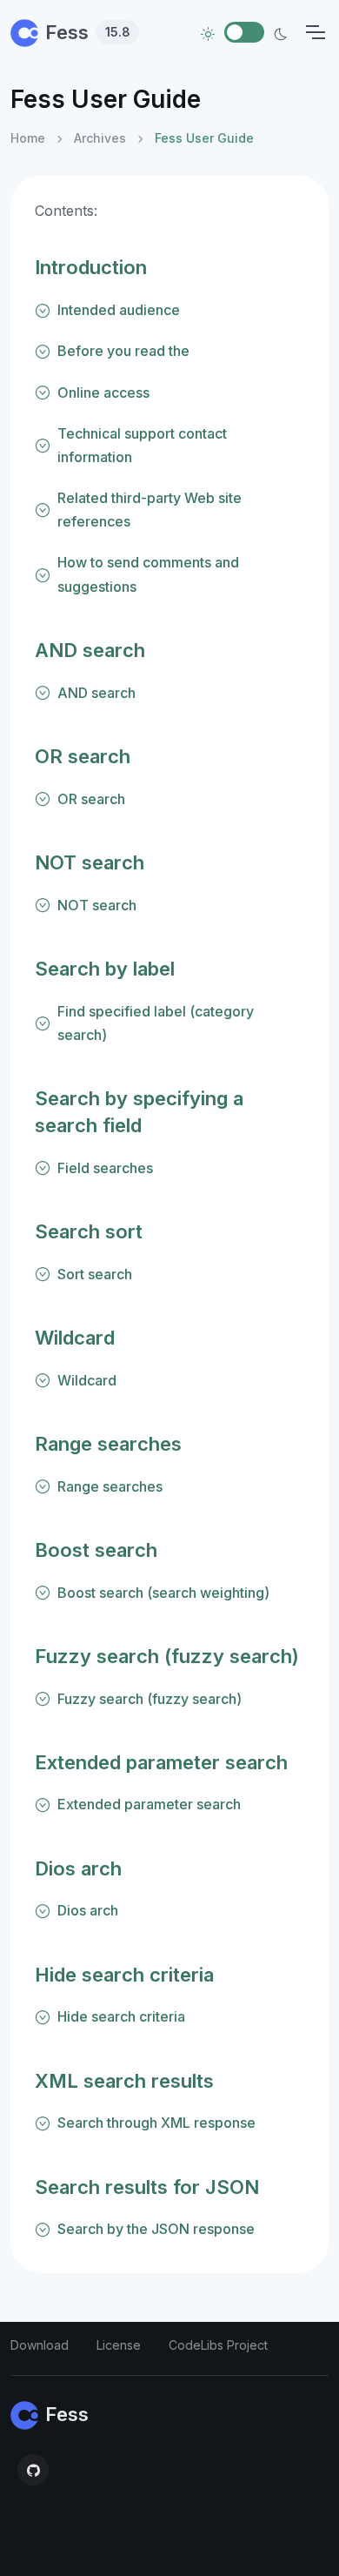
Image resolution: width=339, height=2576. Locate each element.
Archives (100, 138)
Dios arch (78, 1868)
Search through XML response (156, 2123)
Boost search (96, 1550)
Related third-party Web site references (150, 510)
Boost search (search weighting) (163, 1593)
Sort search (95, 1274)
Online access (103, 392)
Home (28, 138)
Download (40, 2345)
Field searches (105, 1168)
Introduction (91, 267)
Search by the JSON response (156, 2229)
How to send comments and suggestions (148, 574)
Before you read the (123, 351)
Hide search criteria (124, 1975)
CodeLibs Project (218, 2345)
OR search (83, 756)
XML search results (124, 2081)
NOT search (90, 862)
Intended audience (119, 310)
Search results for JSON (147, 2187)
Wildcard (75, 1338)
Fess (88, 32)
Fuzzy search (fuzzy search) (167, 1656)
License (119, 2345)
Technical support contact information (142, 445)
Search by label (105, 969)
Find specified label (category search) (156, 1023)
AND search (90, 650)
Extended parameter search (161, 1762)
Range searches (108, 1444)
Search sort (89, 1231)
